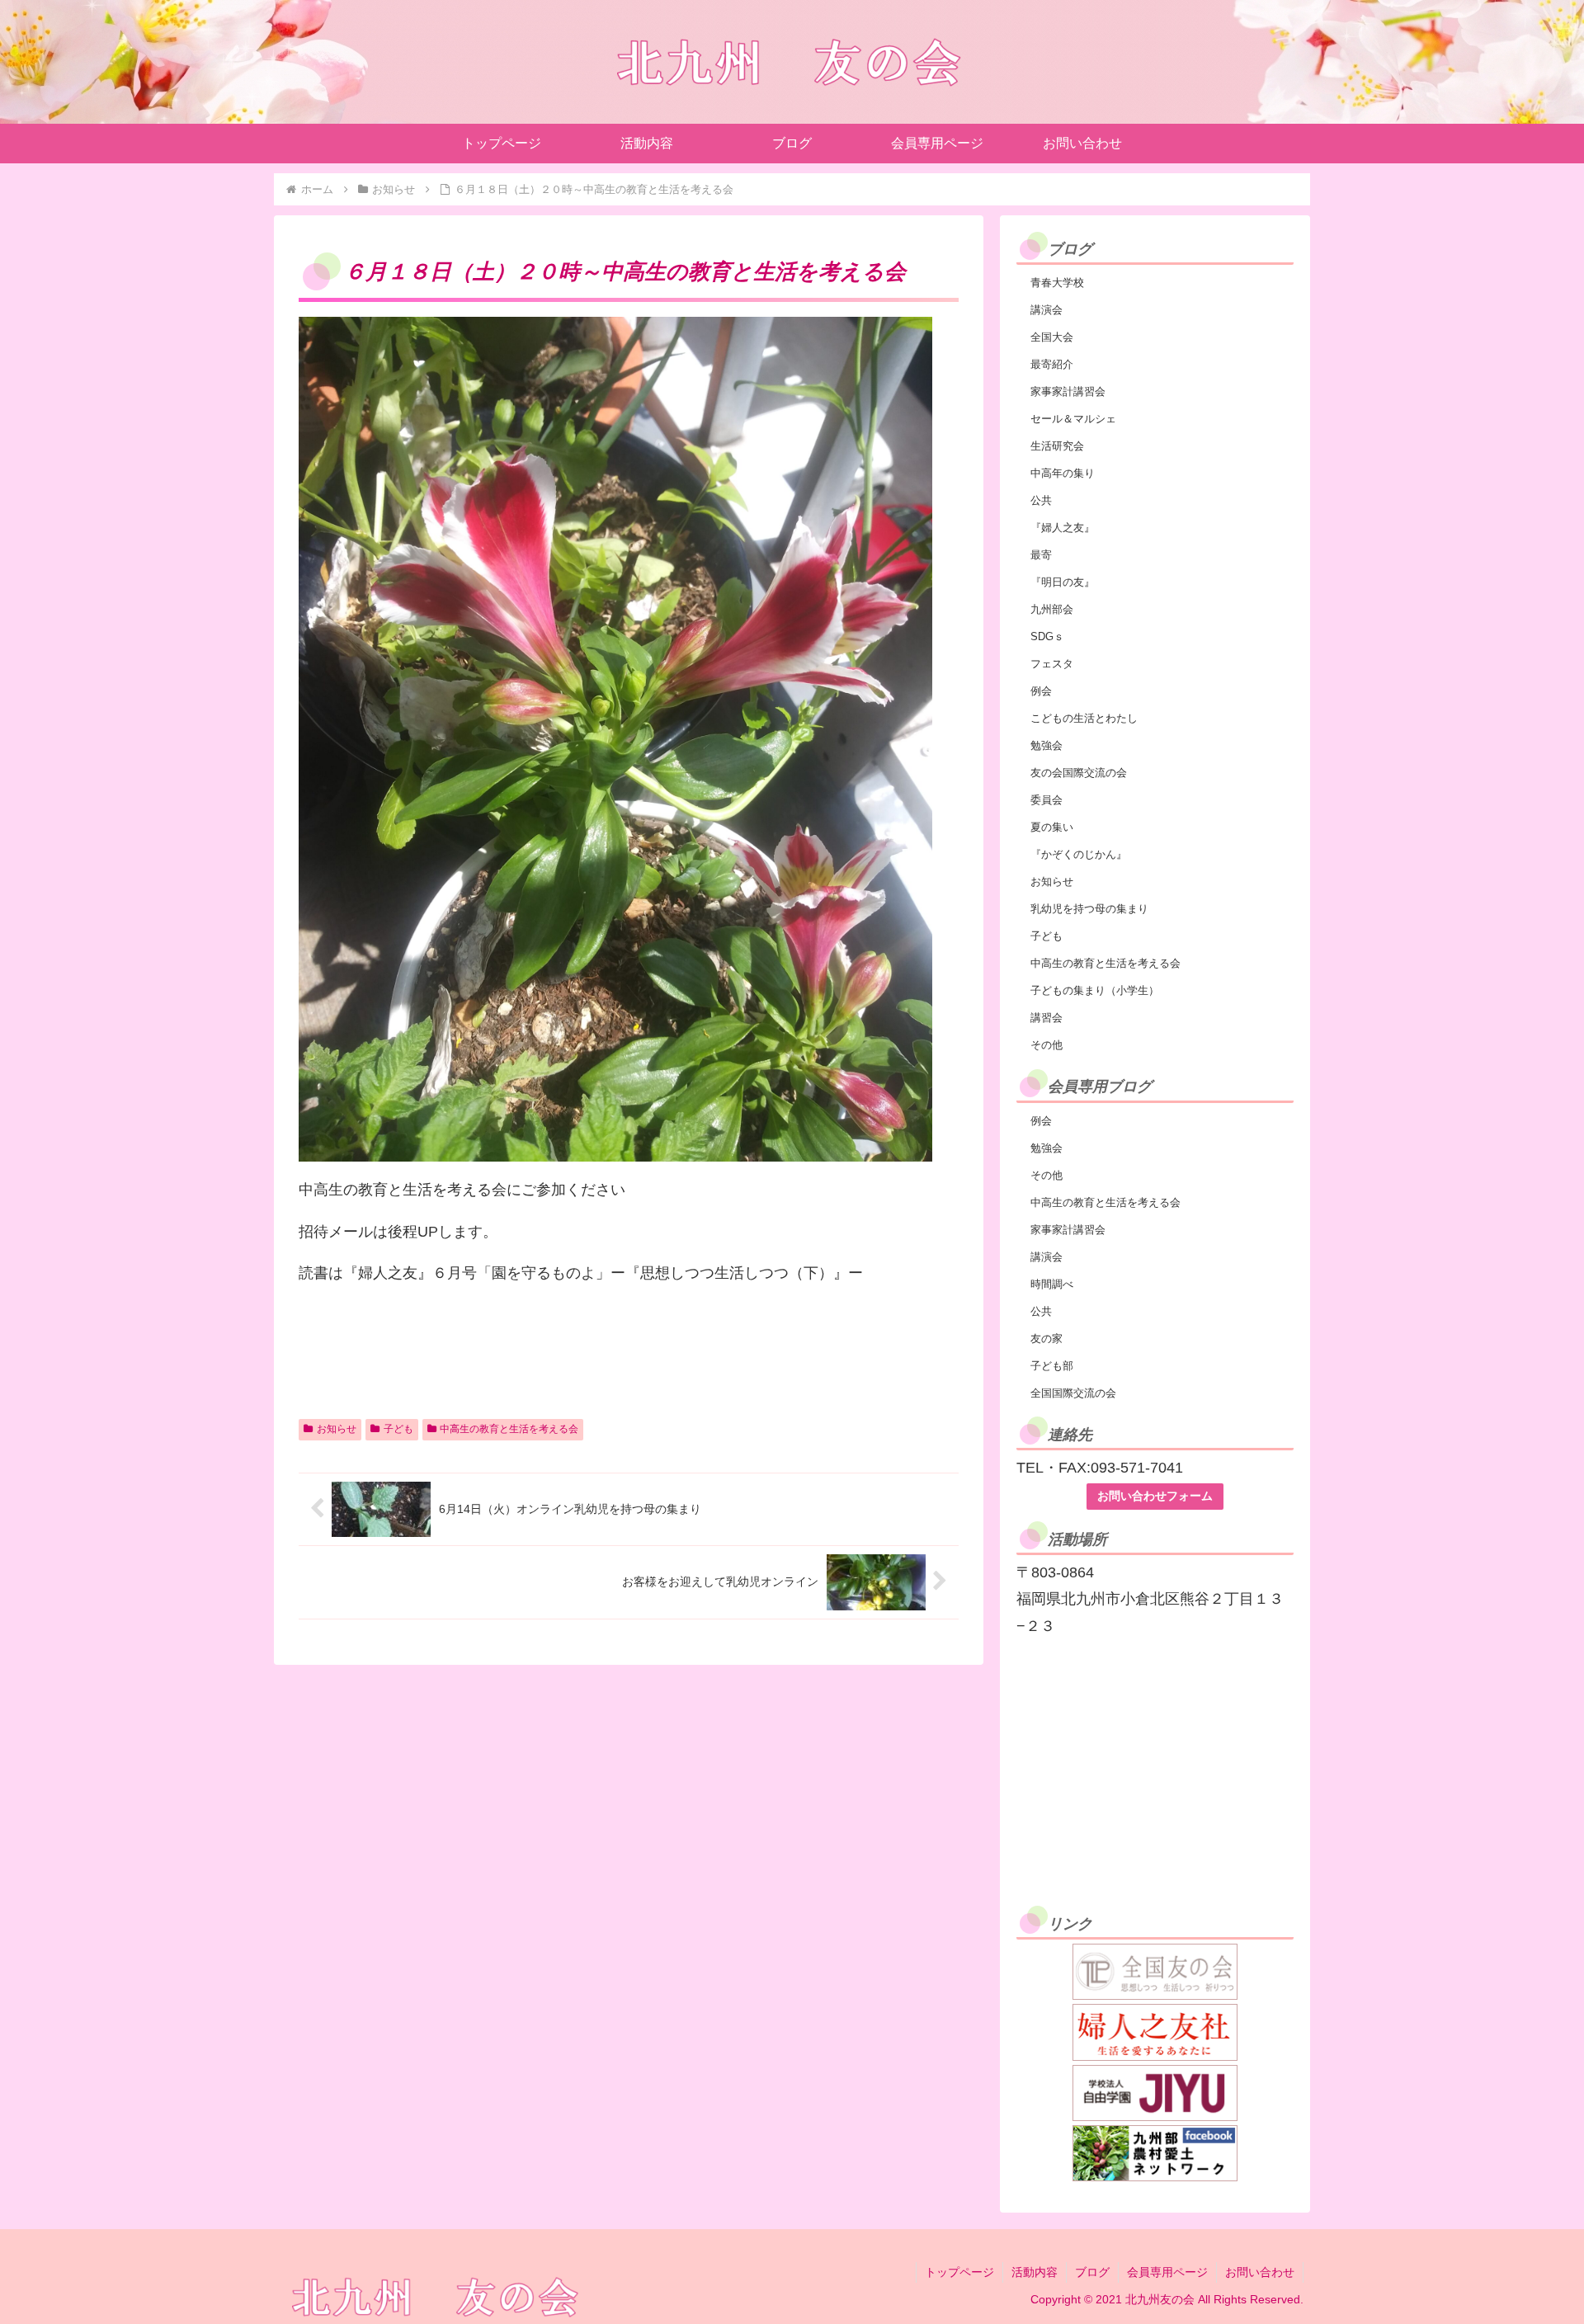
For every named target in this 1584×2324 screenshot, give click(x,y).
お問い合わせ (1260, 2272)
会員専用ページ (1167, 2272)
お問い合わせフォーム (1155, 1496)
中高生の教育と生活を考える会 (509, 1429)
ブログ (1092, 2272)
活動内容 (1035, 2272)
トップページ (959, 2272)
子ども (398, 1429)
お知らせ (337, 1429)
